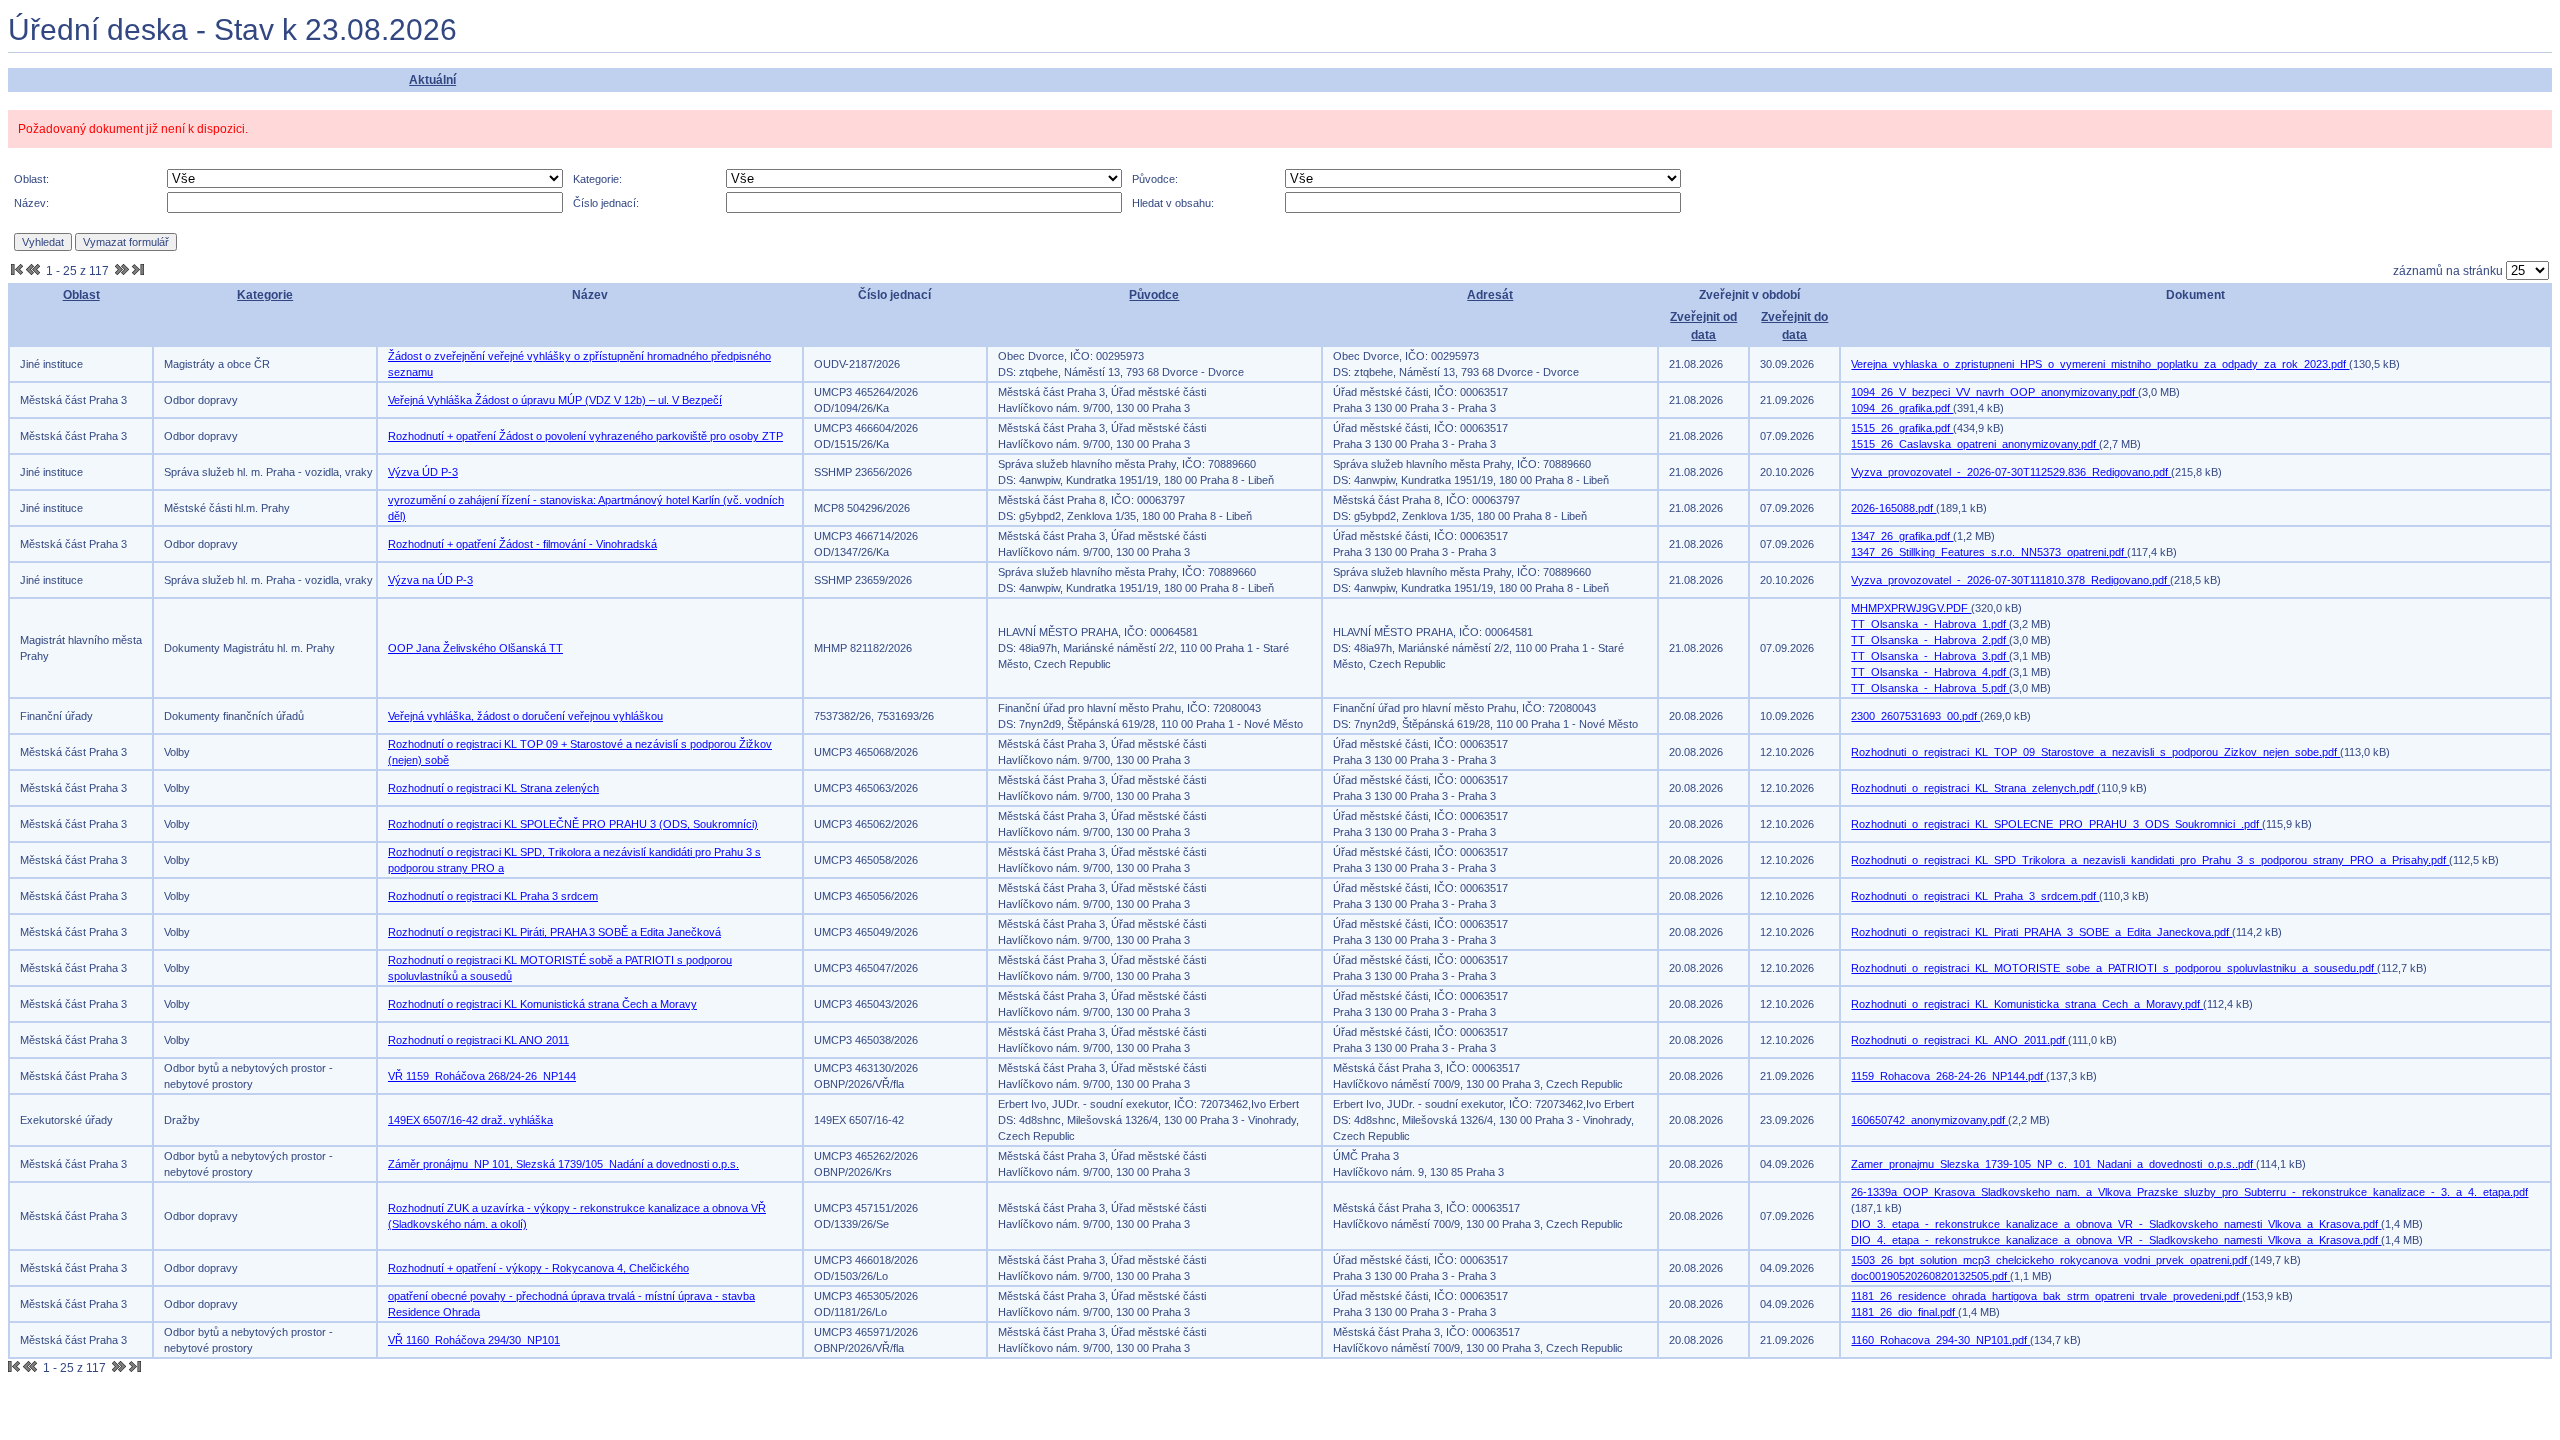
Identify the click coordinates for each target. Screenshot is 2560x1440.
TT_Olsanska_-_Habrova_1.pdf (1930, 624)
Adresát (1490, 295)
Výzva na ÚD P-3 (430, 580)
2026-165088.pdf (1893, 508)
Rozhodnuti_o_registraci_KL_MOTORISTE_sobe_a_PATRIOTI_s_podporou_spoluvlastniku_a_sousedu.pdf (2114, 968)
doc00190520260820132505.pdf (1930, 1276)
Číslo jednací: (606, 203)
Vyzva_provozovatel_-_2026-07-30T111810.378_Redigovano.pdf (2010, 580)
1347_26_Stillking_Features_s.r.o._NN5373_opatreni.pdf (1989, 552)
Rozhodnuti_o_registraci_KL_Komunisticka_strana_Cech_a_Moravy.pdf (2027, 1004)
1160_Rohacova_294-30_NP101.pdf (1940, 1340)
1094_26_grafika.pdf (1902, 408)
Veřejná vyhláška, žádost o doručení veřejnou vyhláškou (525, 716)
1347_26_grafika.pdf (1902, 536)
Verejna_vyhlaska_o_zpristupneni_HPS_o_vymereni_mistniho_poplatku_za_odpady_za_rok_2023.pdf (2100, 364)
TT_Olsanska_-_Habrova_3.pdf (1930, 656)
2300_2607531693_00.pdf (1915, 716)
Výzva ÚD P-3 (423, 472)
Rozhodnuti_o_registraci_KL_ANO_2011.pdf (1959, 1040)
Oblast (81, 295)
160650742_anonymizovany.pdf (1929, 1120)
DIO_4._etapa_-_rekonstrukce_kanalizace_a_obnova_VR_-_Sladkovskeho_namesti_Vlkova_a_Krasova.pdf (2116, 1240)
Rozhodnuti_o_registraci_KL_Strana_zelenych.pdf (1974, 788)
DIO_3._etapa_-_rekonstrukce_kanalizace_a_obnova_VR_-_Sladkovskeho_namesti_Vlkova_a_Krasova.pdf (2116, 1224)
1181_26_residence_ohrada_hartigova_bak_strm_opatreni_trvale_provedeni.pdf (2046, 1296)
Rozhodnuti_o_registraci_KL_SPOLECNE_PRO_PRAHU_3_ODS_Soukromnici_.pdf (2056, 824)
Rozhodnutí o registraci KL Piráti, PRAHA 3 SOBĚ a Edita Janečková (554, 932)
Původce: (1155, 179)
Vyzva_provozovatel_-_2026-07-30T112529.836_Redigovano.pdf (2011, 472)
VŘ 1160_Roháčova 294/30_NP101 (474, 1340)
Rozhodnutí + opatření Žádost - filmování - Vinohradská (522, 544)
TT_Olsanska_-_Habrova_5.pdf (1930, 688)
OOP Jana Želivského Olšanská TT (475, 648)
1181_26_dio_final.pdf (1904, 1312)
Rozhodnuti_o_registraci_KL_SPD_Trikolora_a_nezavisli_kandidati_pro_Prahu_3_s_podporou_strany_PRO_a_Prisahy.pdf (2150, 860)
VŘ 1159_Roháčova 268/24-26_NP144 (482, 1076)
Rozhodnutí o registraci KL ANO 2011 (478, 1040)
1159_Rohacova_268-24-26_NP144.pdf (1948, 1076)
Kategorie (265, 295)
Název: (31, 203)
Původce (1154, 295)
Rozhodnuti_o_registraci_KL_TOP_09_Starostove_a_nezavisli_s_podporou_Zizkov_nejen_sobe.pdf (2095, 752)
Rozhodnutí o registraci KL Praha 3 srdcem (493, 896)
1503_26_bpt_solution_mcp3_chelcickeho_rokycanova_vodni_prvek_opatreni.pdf (2050, 1260)
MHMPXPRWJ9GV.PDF (1911, 608)
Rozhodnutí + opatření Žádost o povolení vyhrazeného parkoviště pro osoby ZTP (585, 436)
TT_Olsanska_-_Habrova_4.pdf (1930, 672)
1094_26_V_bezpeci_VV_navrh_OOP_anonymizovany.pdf (1994, 392)
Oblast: (31, 179)
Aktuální (432, 80)
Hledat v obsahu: (1173, 203)
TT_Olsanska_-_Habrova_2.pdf (1930, 640)
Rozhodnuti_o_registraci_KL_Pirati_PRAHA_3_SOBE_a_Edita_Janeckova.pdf (2041, 932)
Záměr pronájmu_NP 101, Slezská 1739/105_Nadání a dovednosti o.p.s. (563, 1164)
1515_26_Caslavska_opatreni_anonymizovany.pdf (1975, 444)
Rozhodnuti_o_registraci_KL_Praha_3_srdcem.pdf (1975, 896)
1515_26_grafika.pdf (1902, 428)
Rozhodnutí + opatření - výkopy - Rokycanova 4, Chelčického (538, 1268)
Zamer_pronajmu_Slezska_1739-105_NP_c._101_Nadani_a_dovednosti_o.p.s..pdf (2053, 1164)
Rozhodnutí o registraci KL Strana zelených (493, 788)
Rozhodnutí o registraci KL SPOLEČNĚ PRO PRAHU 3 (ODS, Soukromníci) (573, 824)
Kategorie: (597, 179)
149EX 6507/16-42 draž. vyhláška (470, 1120)
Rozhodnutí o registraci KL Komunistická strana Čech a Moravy (542, 1004)
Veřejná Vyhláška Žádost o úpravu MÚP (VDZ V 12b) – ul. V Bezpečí (555, 400)
